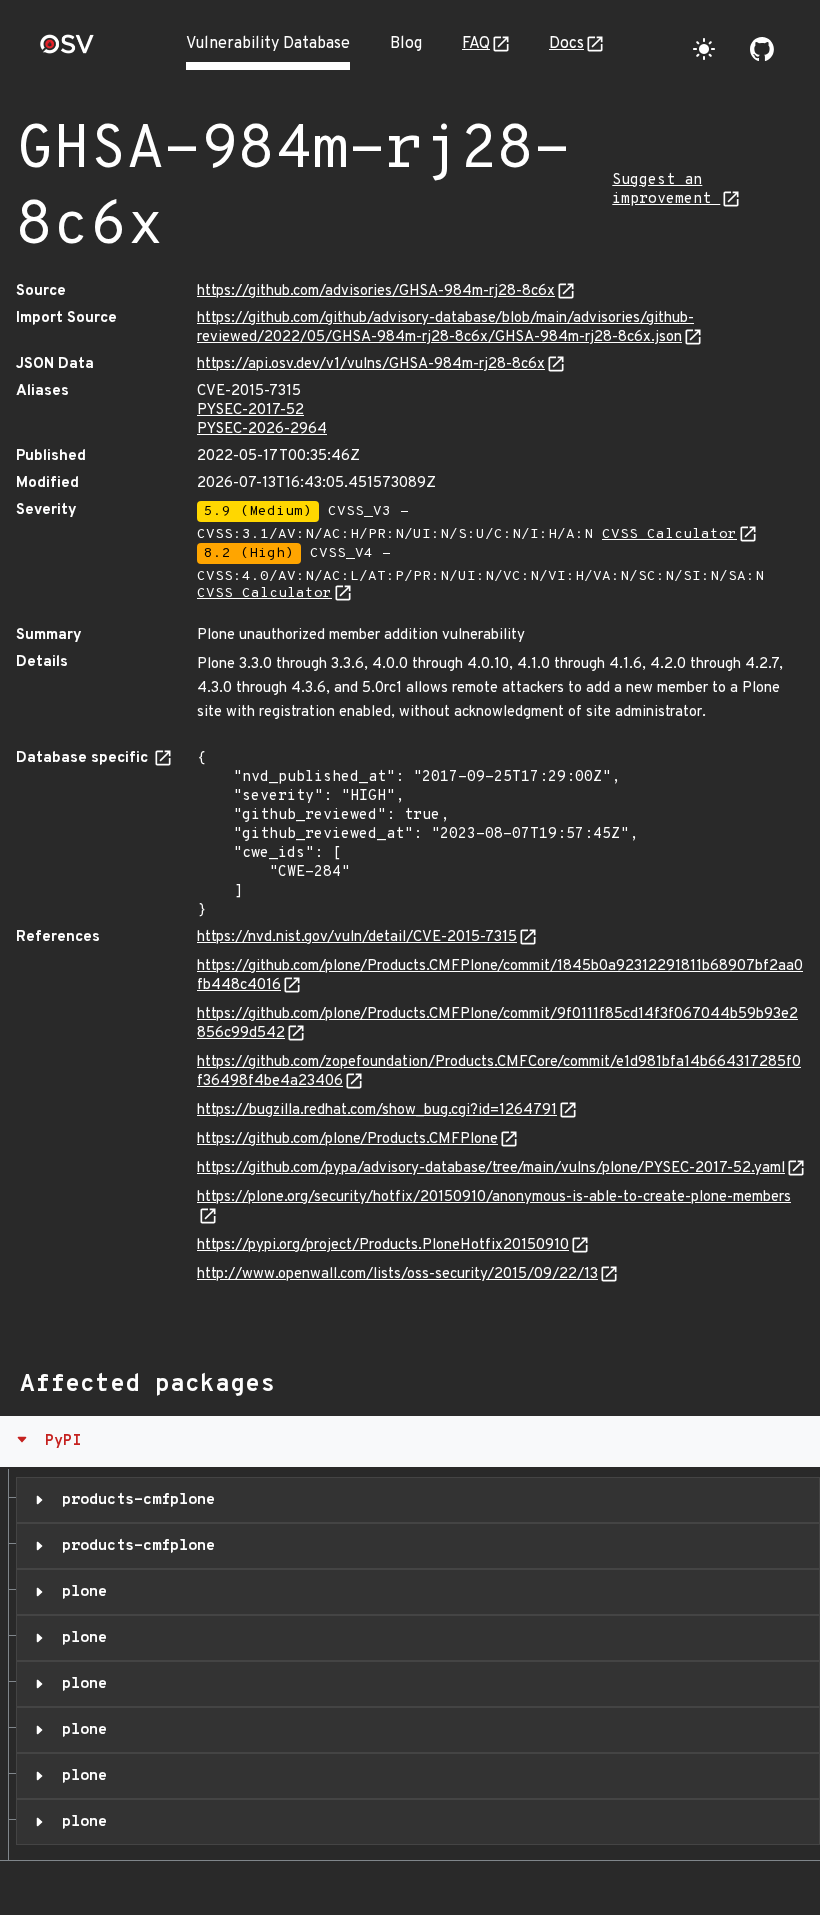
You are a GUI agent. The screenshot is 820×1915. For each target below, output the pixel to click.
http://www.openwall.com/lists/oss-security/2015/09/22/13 (397, 1274)
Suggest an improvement (666, 190)
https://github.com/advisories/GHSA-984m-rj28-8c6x (376, 291)
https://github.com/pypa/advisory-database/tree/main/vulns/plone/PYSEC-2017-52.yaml (491, 1168)
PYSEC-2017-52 (250, 410)
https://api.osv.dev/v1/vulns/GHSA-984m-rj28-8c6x (371, 364)
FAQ (476, 44)
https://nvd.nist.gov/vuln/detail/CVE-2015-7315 (357, 937)
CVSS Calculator (669, 534)
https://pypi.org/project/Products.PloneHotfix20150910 (383, 1245)
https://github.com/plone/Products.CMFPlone (347, 1139)
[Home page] (67, 50)
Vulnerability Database (268, 44)
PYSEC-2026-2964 (262, 429)
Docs (566, 44)
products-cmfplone (134, 1500)
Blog (406, 44)
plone (80, 1592)
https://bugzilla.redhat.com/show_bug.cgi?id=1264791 (377, 1110)
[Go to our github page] (762, 49)
